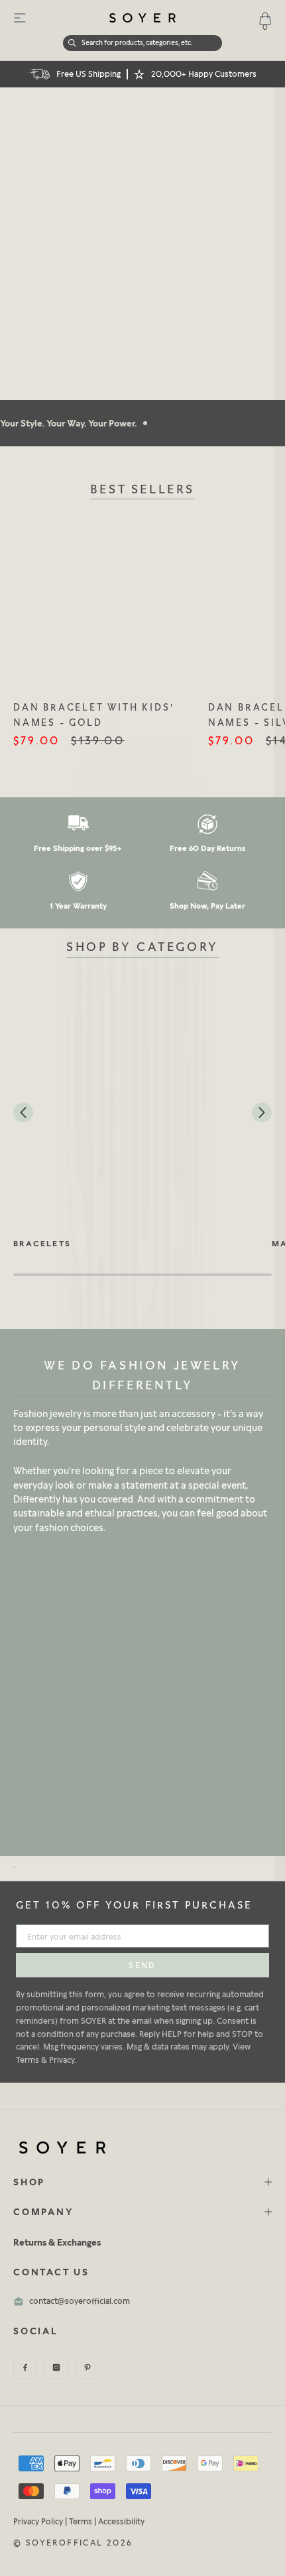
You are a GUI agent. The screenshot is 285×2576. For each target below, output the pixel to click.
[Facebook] (25, 2367)
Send (142, 1965)
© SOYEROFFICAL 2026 (73, 2543)
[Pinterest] (87, 2367)
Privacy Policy (38, 2521)
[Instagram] (56, 2367)
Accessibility (121, 2521)
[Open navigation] (20, 18)
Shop (29, 2182)
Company (43, 2211)
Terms (81, 2521)
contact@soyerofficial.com (80, 2301)
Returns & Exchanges (57, 2242)
